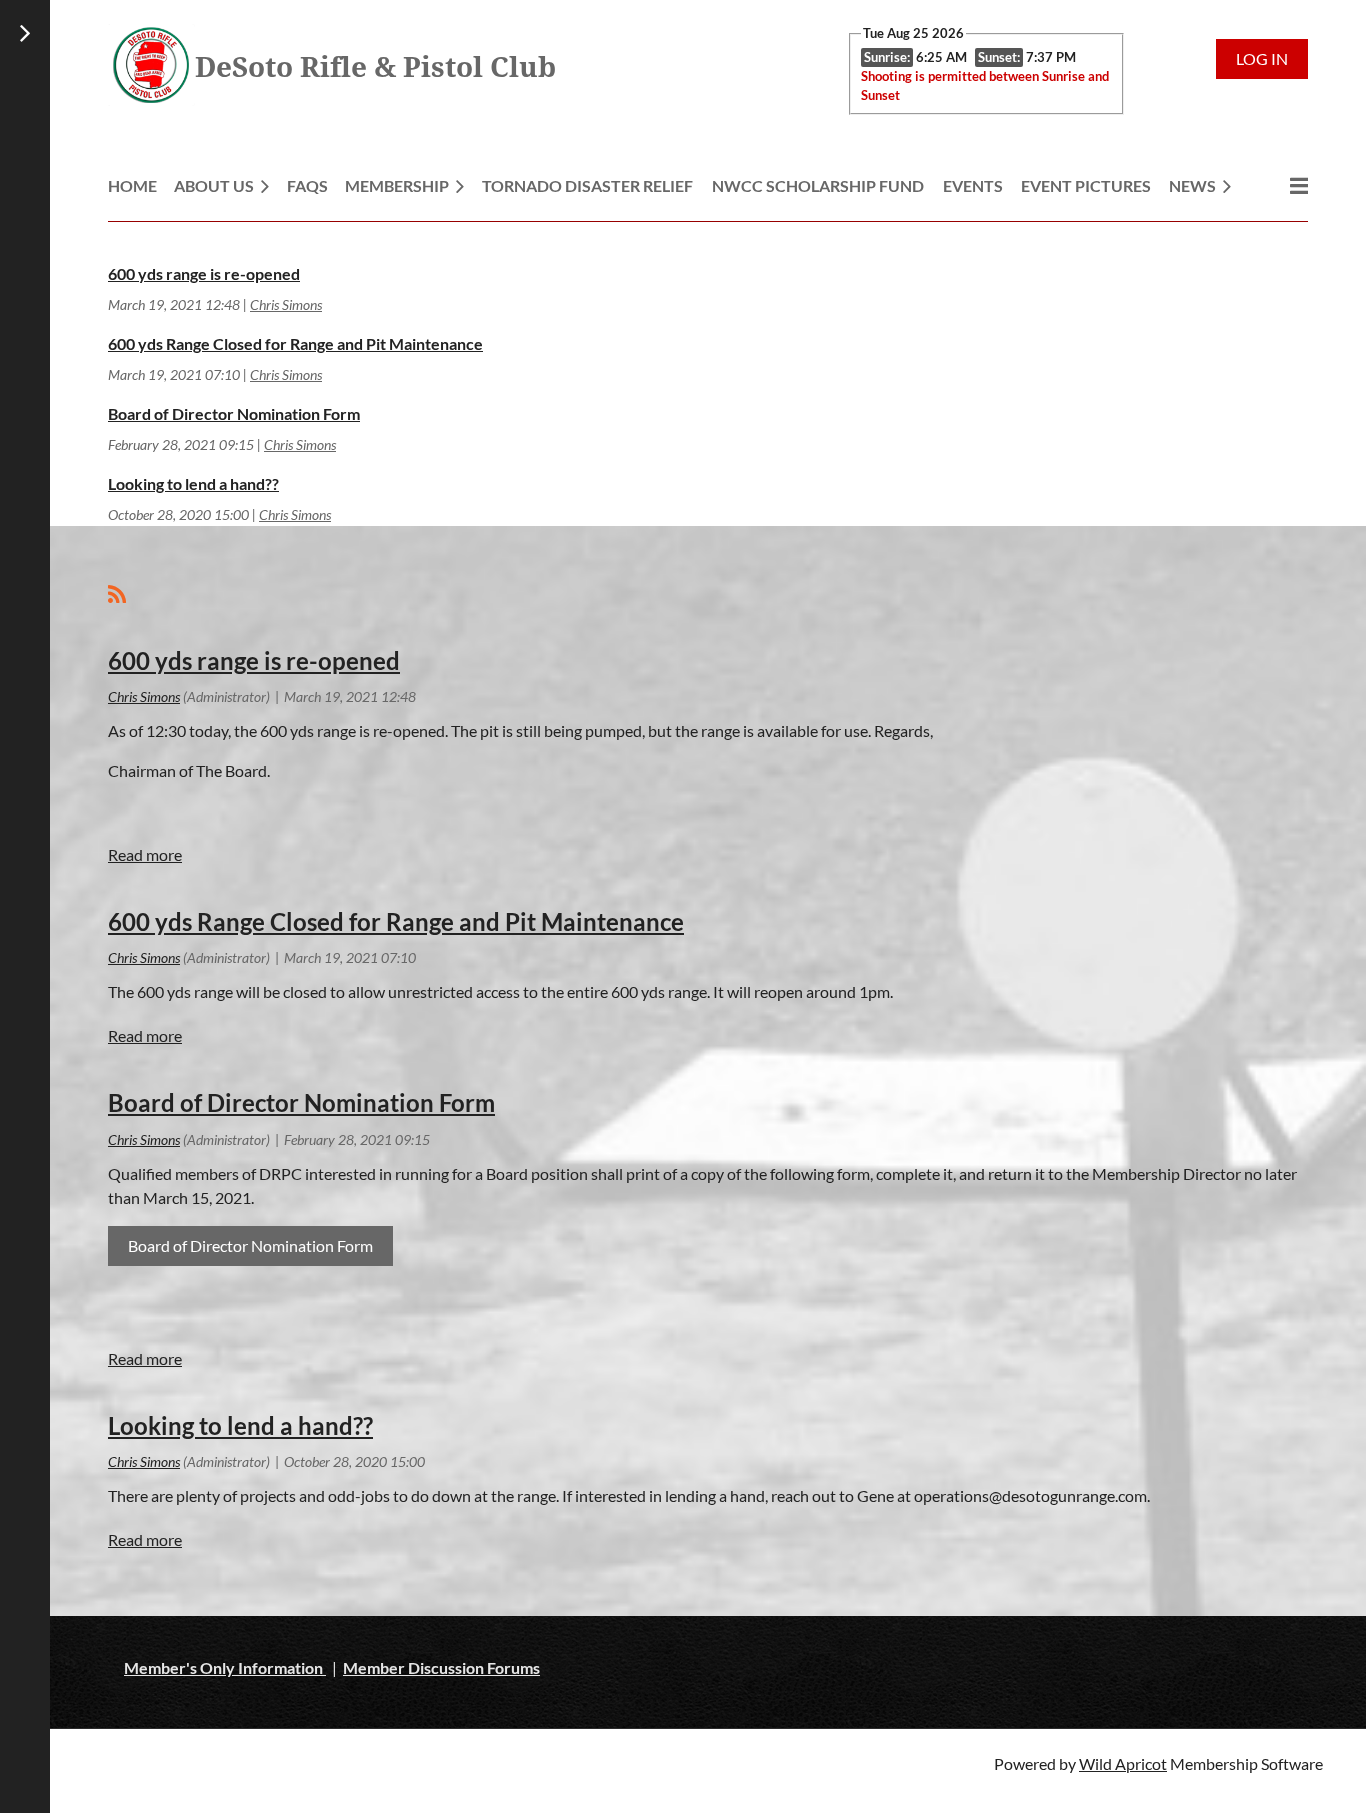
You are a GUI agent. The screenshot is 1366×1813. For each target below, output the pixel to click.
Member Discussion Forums (441, 1667)
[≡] (1278, 185)
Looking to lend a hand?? (193, 483)
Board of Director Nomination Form (234, 413)
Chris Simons (286, 304)
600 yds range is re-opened (204, 273)
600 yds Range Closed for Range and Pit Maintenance (295, 343)
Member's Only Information (225, 1667)
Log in (1262, 58)
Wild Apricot (1123, 1763)
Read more (145, 854)
